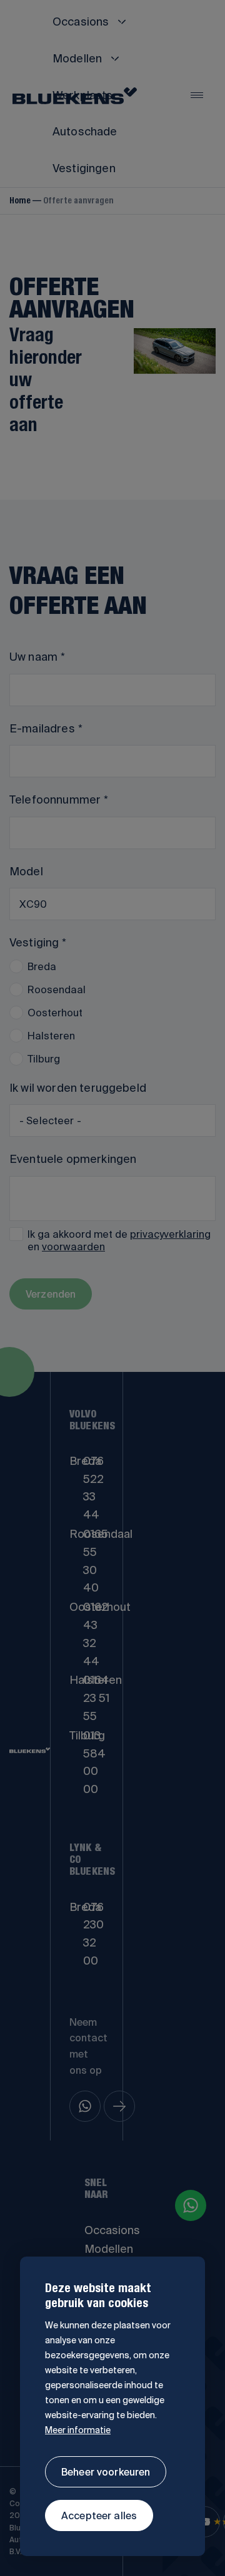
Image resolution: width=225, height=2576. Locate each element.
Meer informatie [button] (78, 2430)
